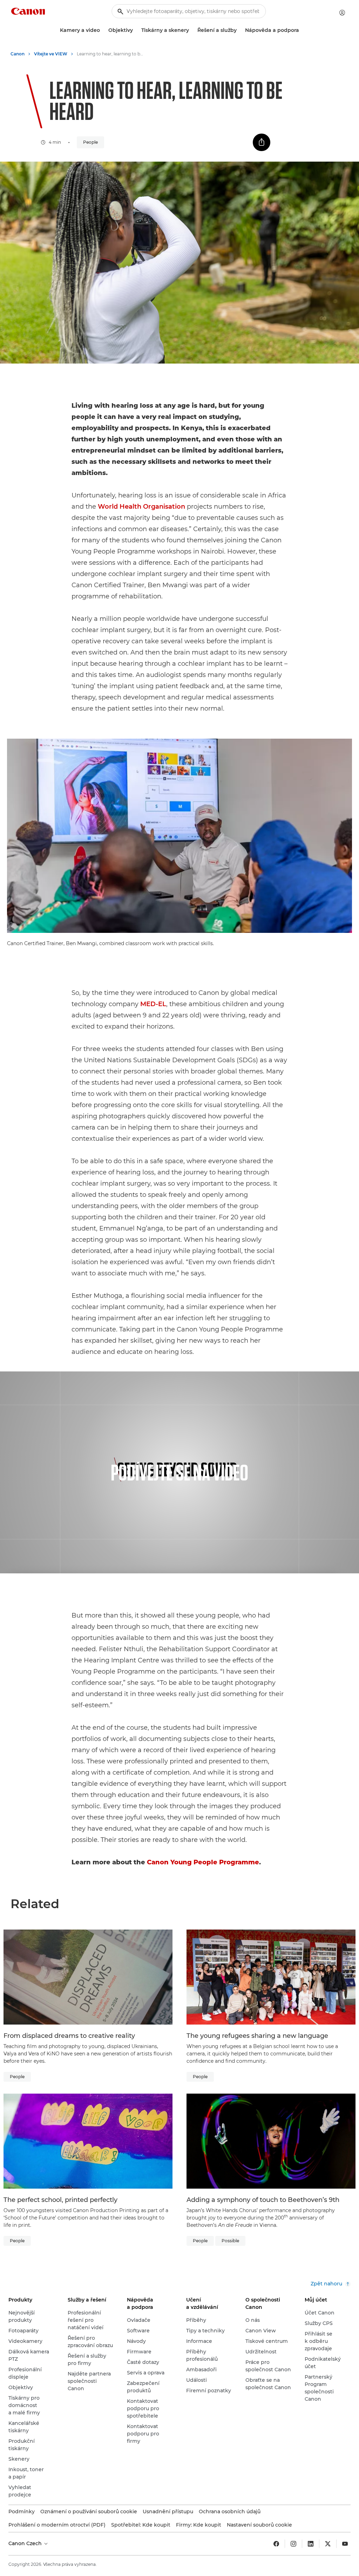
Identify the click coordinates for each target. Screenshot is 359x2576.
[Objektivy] (136, 30)
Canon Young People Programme (203, 1862)
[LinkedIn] (311, 2544)
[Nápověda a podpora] (302, 30)
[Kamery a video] (103, 30)
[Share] (262, 142)
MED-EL (153, 1004)
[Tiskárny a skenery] (192, 30)
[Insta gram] (293, 2544)
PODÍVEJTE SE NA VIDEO (179, 1472)
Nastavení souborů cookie (259, 2525)
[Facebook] (276, 2544)
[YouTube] (345, 2544)
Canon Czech (26, 2543)
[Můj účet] (342, 13)
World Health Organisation (141, 507)
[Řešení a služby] (239, 30)
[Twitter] (328, 2544)
